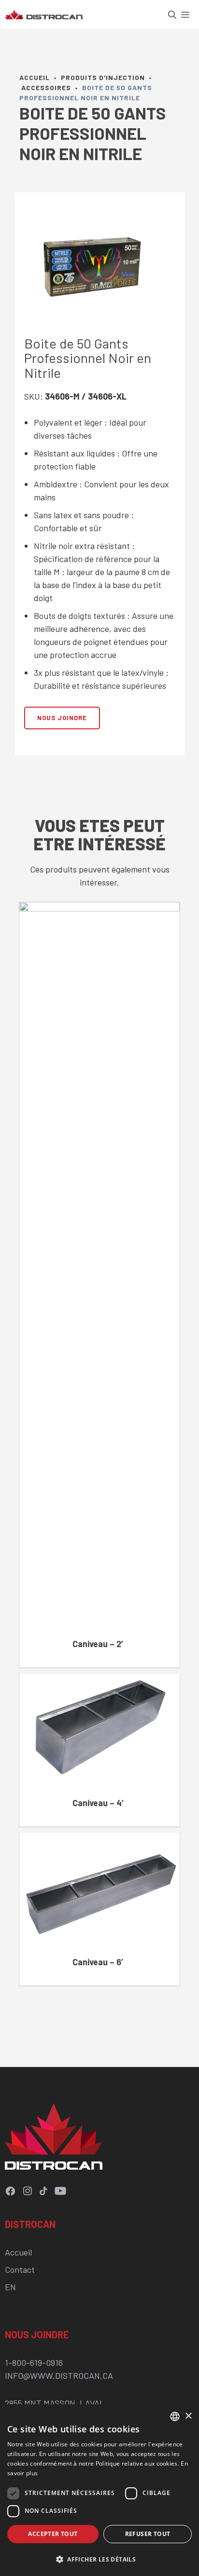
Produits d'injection (103, 77)
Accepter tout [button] (53, 2534)
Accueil (35, 77)
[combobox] (175, 2416)
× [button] (188, 2416)
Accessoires (46, 87)
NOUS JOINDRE (62, 718)
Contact (20, 2269)
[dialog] (99, 2490)
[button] (175, 14)
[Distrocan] (44, 14)
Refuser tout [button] (148, 2534)
